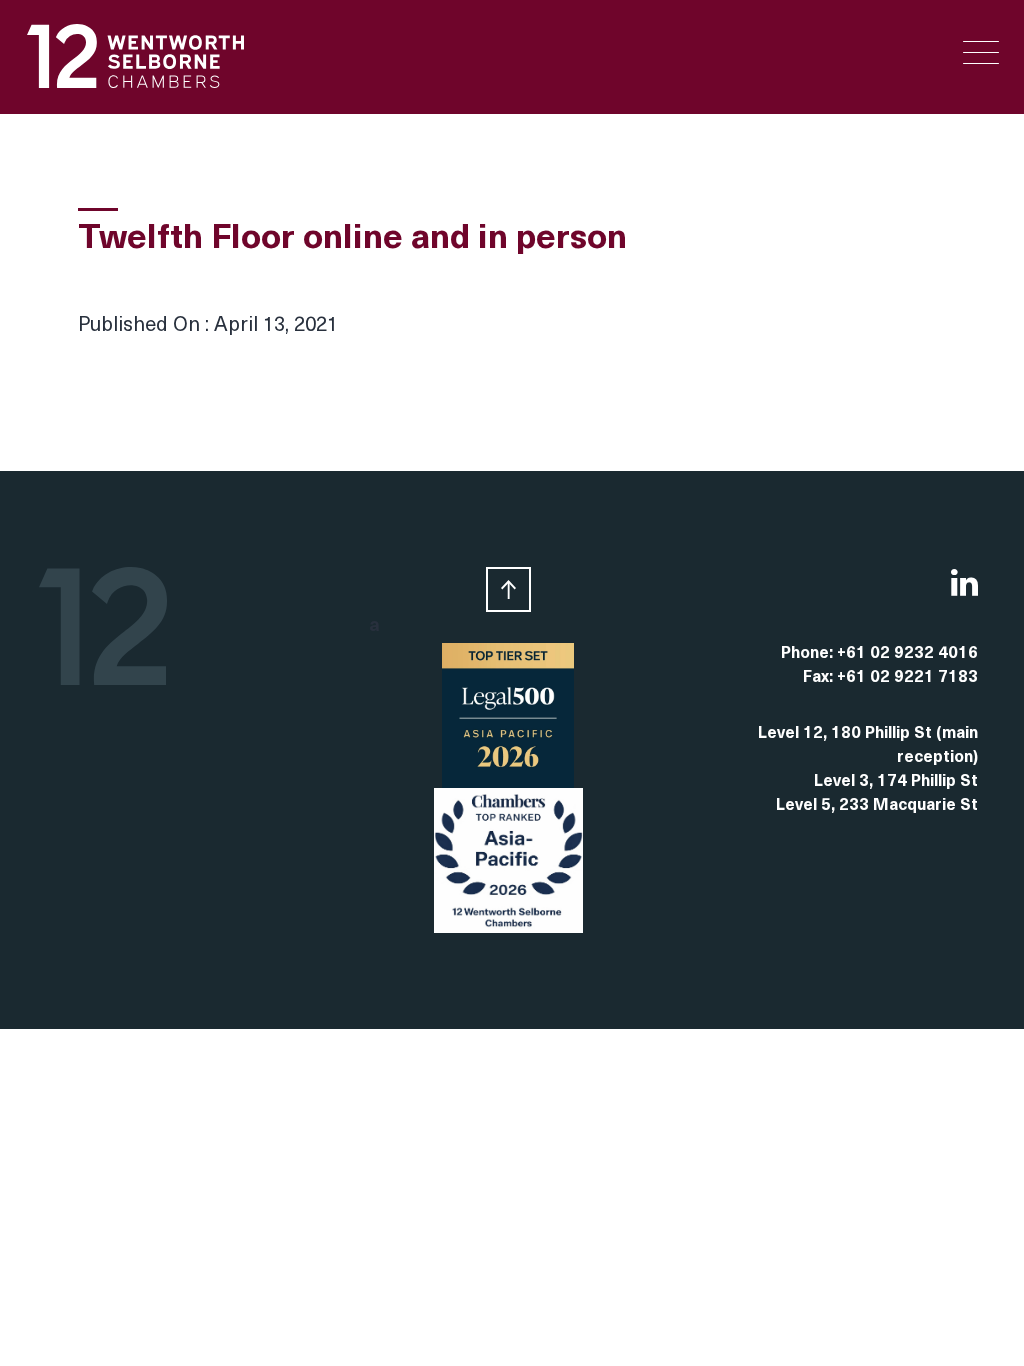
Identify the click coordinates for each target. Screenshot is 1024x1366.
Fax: (820, 678)
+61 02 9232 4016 (907, 654)
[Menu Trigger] (981, 52)
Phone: (809, 654)
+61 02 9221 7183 (907, 678)
